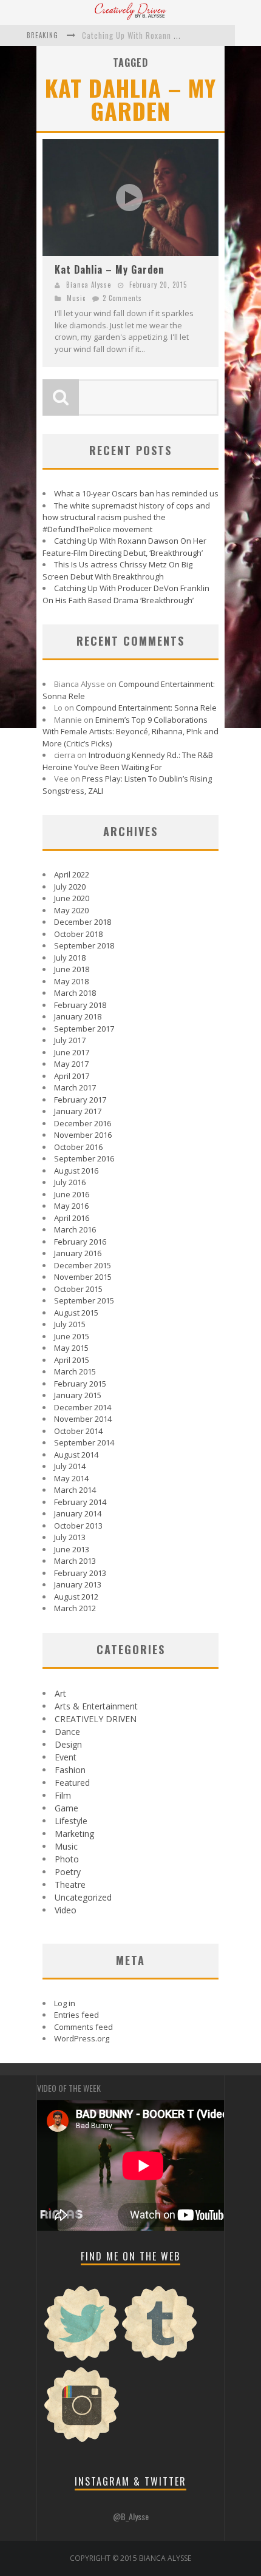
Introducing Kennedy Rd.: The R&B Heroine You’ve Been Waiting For (128, 761)
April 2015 (72, 1360)
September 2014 (84, 1442)
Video (66, 1910)
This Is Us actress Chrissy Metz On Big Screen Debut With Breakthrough (117, 570)
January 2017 (78, 1111)
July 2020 (70, 887)
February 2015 (80, 1384)
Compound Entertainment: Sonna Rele (146, 708)
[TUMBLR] (160, 2359)
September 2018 (84, 945)
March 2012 (75, 1608)
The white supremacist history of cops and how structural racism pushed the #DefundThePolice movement (126, 517)
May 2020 (71, 910)
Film (63, 1795)
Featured (72, 1783)
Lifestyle (71, 1821)
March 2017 (75, 1087)
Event (66, 1757)
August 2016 (76, 1171)
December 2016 (83, 1123)
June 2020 (72, 898)
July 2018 (70, 958)
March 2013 (75, 1561)
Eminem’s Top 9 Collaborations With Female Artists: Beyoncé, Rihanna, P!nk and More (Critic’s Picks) (130, 732)
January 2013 (78, 1584)
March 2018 (75, 993)
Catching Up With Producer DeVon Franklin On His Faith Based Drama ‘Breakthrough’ (126, 594)
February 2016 (80, 1242)
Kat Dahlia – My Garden (109, 269)
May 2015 (71, 1348)
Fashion (70, 1770)
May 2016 (71, 1206)
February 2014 (80, 1502)
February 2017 (80, 1100)
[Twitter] (82, 2359)
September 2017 (84, 1029)
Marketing (74, 1834)
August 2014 (76, 1455)
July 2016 (70, 1182)
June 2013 (72, 1549)
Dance (67, 1732)
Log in (65, 2003)
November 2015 (83, 1277)
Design (68, 1744)
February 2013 (80, 1573)
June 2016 (72, 1194)
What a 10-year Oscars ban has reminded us (136, 493)
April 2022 (72, 874)
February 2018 (80, 1005)
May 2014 (71, 1478)
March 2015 (75, 1371)
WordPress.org (82, 2038)
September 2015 (84, 1300)
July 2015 (70, 1324)
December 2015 (83, 1265)
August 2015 (76, 1313)
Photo (67, 1859)
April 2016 (72, 1218)
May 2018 (71, 981)
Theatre (70, 1885)
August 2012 (76, 1597)
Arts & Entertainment (96, 1706)
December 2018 (83, 922)
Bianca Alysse (89, 285)
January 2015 (78, 1395)
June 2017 (72, 1052)
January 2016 (78, 1253)
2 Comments (122, 298)
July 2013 (70, 1537)
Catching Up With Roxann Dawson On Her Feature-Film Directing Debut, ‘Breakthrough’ (124, 547)
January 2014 (78, 1513)
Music (76, 298)
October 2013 (78, 1526)
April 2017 (72, 1076)
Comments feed (83, 2027)
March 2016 (75, 1229)
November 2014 (83, 1419)
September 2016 (84, 1158)
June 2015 (72, 1336)
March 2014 (75, 1490)
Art (60, 1693)
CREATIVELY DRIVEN (96, 1719)
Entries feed (76, 2015)
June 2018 (72, 969)
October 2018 (78, 934)
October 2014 (78, 1431)
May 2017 (71, 1064)
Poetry (68, 1872)
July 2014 (70, 1466)
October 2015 (78, 1289)
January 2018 (78, 1016)
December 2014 (83, 1407)
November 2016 (83, 1135)
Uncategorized (83, 1897)
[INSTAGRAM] (82, 2441)
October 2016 (78, 1147)
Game (66, 1808)
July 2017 (70, 1040)
